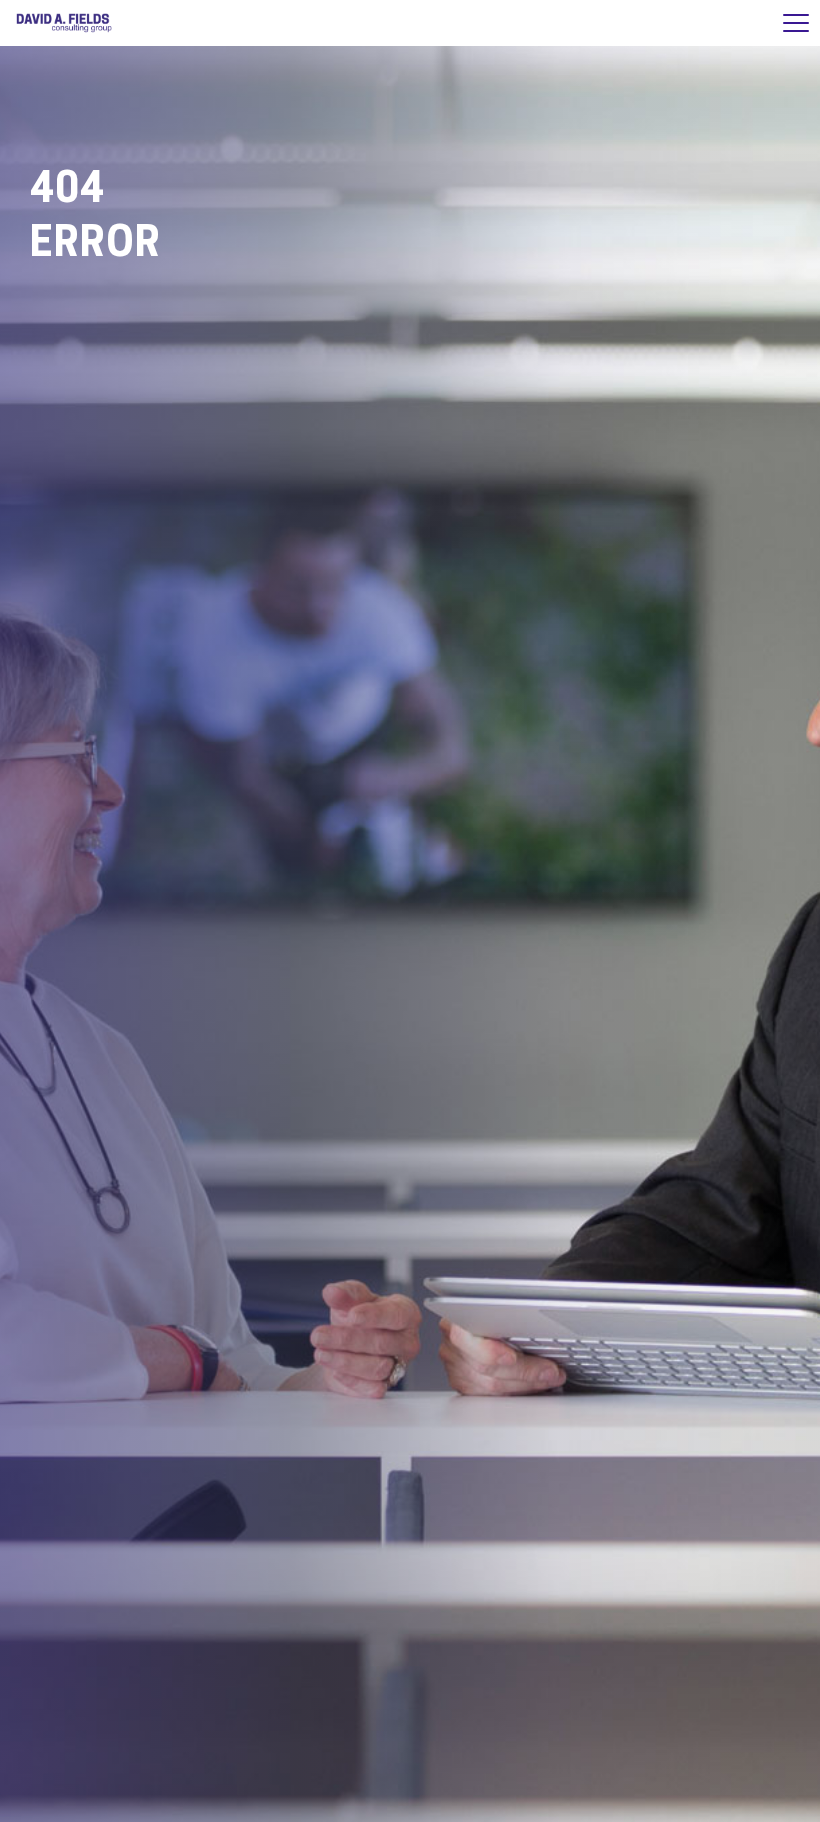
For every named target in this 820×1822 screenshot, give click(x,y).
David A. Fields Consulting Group (64, 23)
